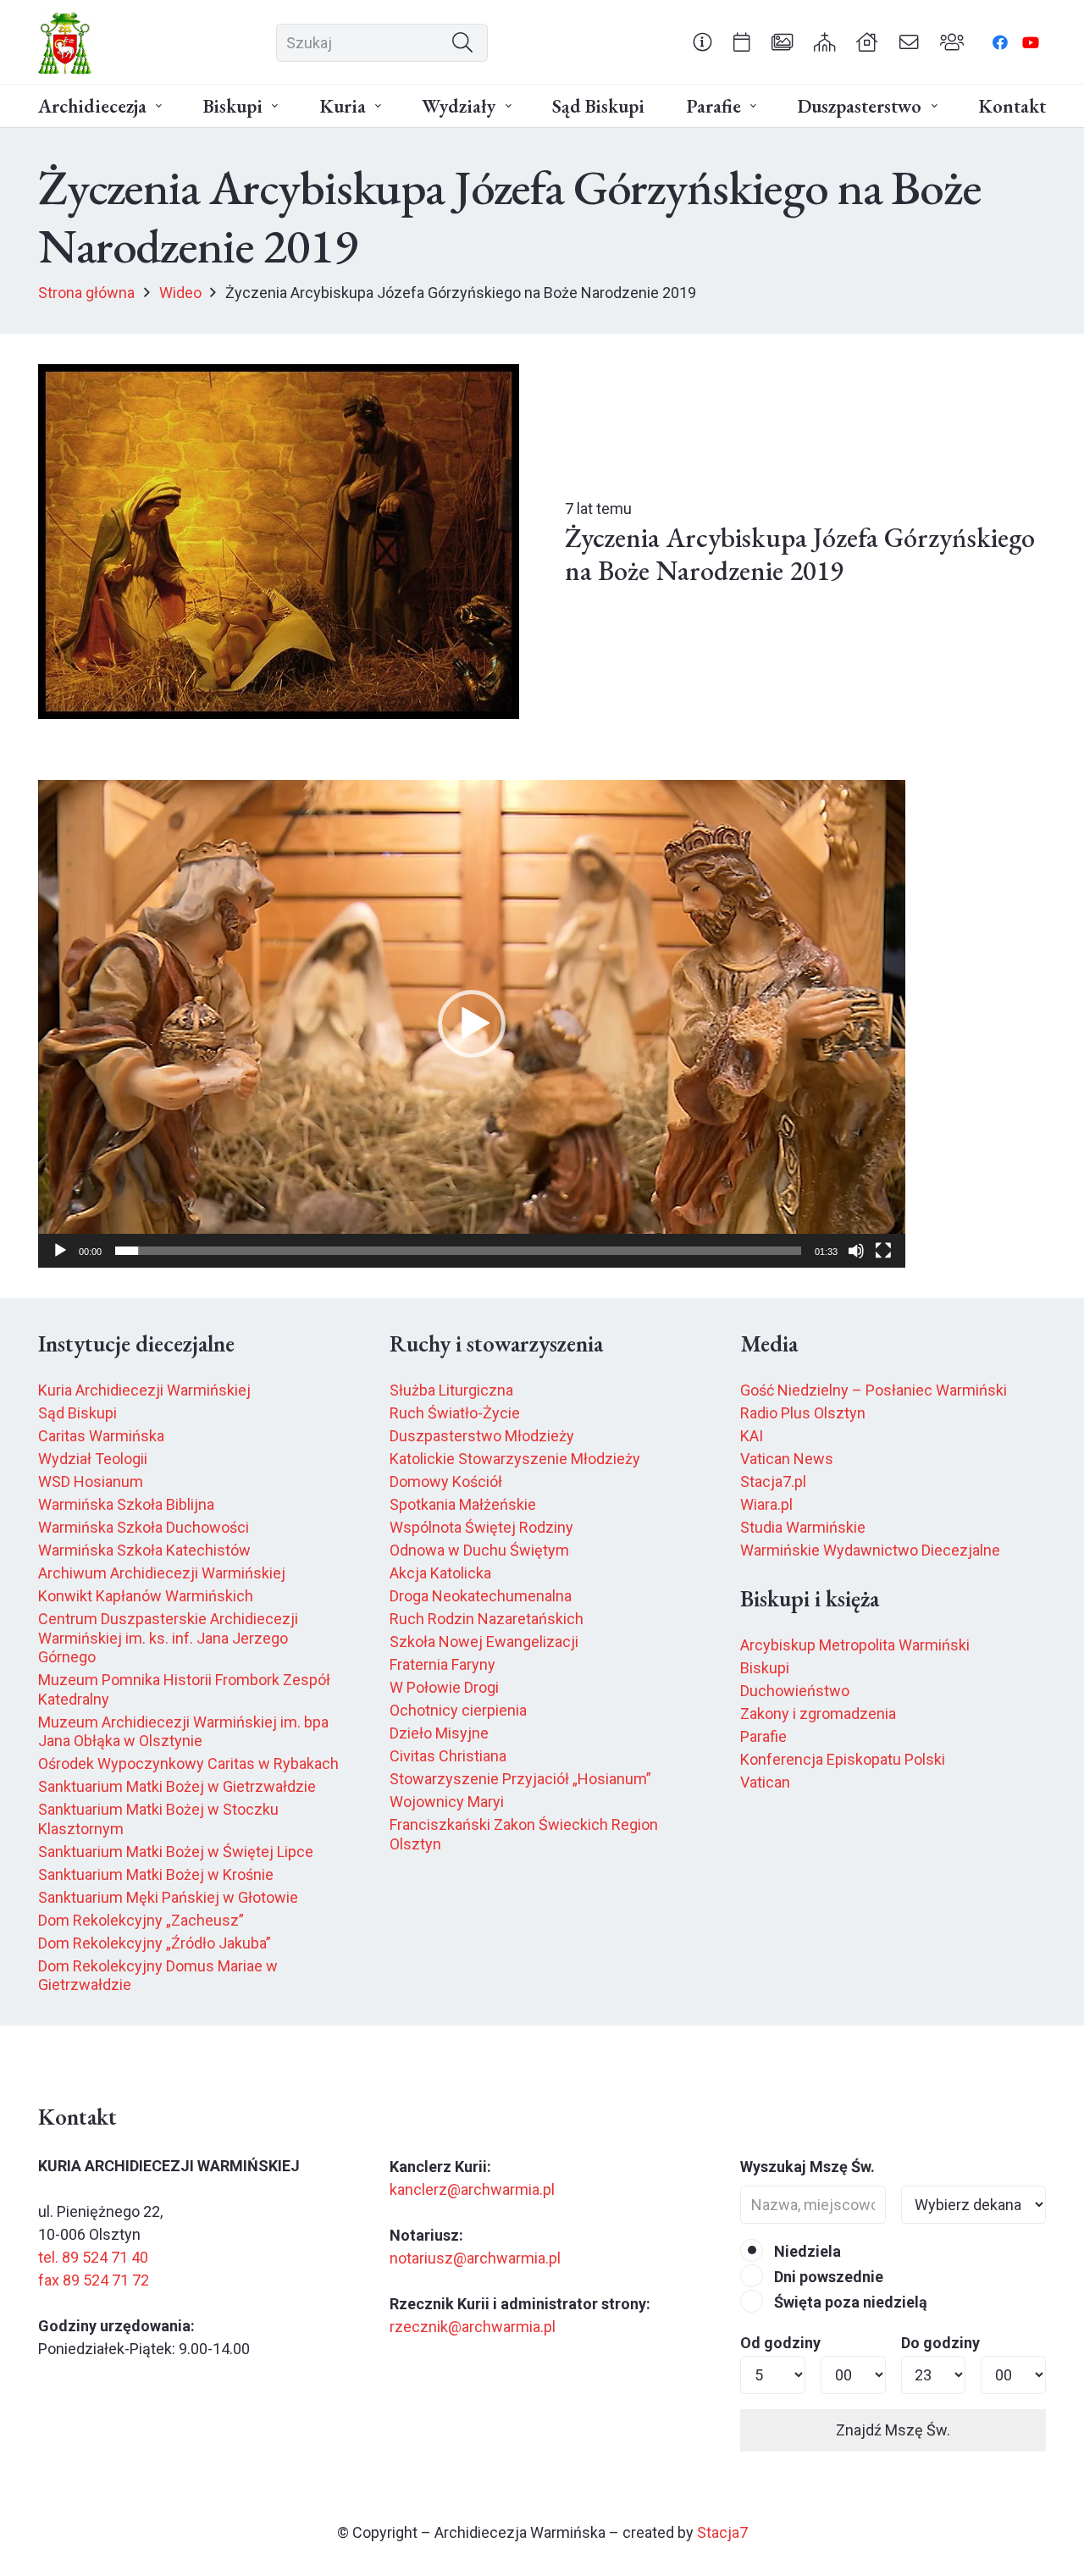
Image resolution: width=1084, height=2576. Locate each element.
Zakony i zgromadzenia (818, 1714)
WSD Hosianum (91, 1481)
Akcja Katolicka (440, 1573)
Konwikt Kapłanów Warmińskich (146, 1596)
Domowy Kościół (446, 1481)
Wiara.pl (766, 1504)
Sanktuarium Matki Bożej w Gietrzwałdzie (177, 1786)
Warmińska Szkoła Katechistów (144, 1550)
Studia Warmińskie (803, 1527)
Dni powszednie (827, 2277)
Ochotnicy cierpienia (458, 1710)
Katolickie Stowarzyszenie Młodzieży (515, 1459)
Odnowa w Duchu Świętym (479, 1550)
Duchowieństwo (795, 1691)
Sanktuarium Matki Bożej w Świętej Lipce (176, 1852)
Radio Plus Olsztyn (803, 1413)
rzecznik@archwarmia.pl (473, 2327)
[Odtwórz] (60, 1251)
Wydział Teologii (93, 1459)
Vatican (765, 1782)
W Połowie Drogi (444, 1687)
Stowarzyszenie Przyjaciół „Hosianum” (520, 1779)
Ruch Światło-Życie (455, 1413)
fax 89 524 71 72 (94, 2280)
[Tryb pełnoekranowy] (883, 1251)
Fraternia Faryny (442, 1664)
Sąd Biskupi (77, 1413)
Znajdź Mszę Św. (893, 2430)
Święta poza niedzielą (849, 2302)
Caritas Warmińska (101, 1436)
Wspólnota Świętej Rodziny (481, 1527)
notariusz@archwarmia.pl (475, 2258)
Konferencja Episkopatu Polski (843, 1759)
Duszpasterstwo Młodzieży (482, 1436)
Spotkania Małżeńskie (463, 1504)
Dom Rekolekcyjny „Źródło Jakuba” (155, 1943)
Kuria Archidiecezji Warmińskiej (144, 1390)
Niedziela (806, 2251)
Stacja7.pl (773, 1481)
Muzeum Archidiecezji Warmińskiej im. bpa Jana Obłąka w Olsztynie (183, 1732)
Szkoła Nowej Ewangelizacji (484, 1642)
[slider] (458, 1251)
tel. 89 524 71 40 (93, 2257)
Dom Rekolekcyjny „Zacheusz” (141, 1920)
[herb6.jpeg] (65, 43)
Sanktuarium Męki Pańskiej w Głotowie (168, 1897)
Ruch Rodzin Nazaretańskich (487, 1619)
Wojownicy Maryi (447, 1802)
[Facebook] (1000, 42)
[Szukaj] (462, 42)
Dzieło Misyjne (439, 1733)
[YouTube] (1031, 42)
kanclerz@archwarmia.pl (472, 2189)
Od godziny (780, 2343)
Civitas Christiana (448, 1756)
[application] (472, 1024)
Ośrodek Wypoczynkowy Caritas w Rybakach (188, 1763)
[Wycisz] (856, 1251)
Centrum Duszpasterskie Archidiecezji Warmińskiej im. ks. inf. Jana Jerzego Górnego (168, 1638)
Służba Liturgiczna (451, 1390)
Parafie (763, 1736)
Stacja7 (722, 2532)
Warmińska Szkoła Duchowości (144, 1527)
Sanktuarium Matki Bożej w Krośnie (156, 1874)
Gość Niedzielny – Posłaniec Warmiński (874, 1390)
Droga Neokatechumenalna (481, 1596)
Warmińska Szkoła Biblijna (126, 1504)
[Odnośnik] (702, 41)
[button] (159, 106)
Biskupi (765, 1668)
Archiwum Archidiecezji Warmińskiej (162, 1573)
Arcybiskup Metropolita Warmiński (855, 1645)
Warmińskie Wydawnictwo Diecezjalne (870, 1550)
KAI (752, 1436)
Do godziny (940, 2343)
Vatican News (787, 1459)
